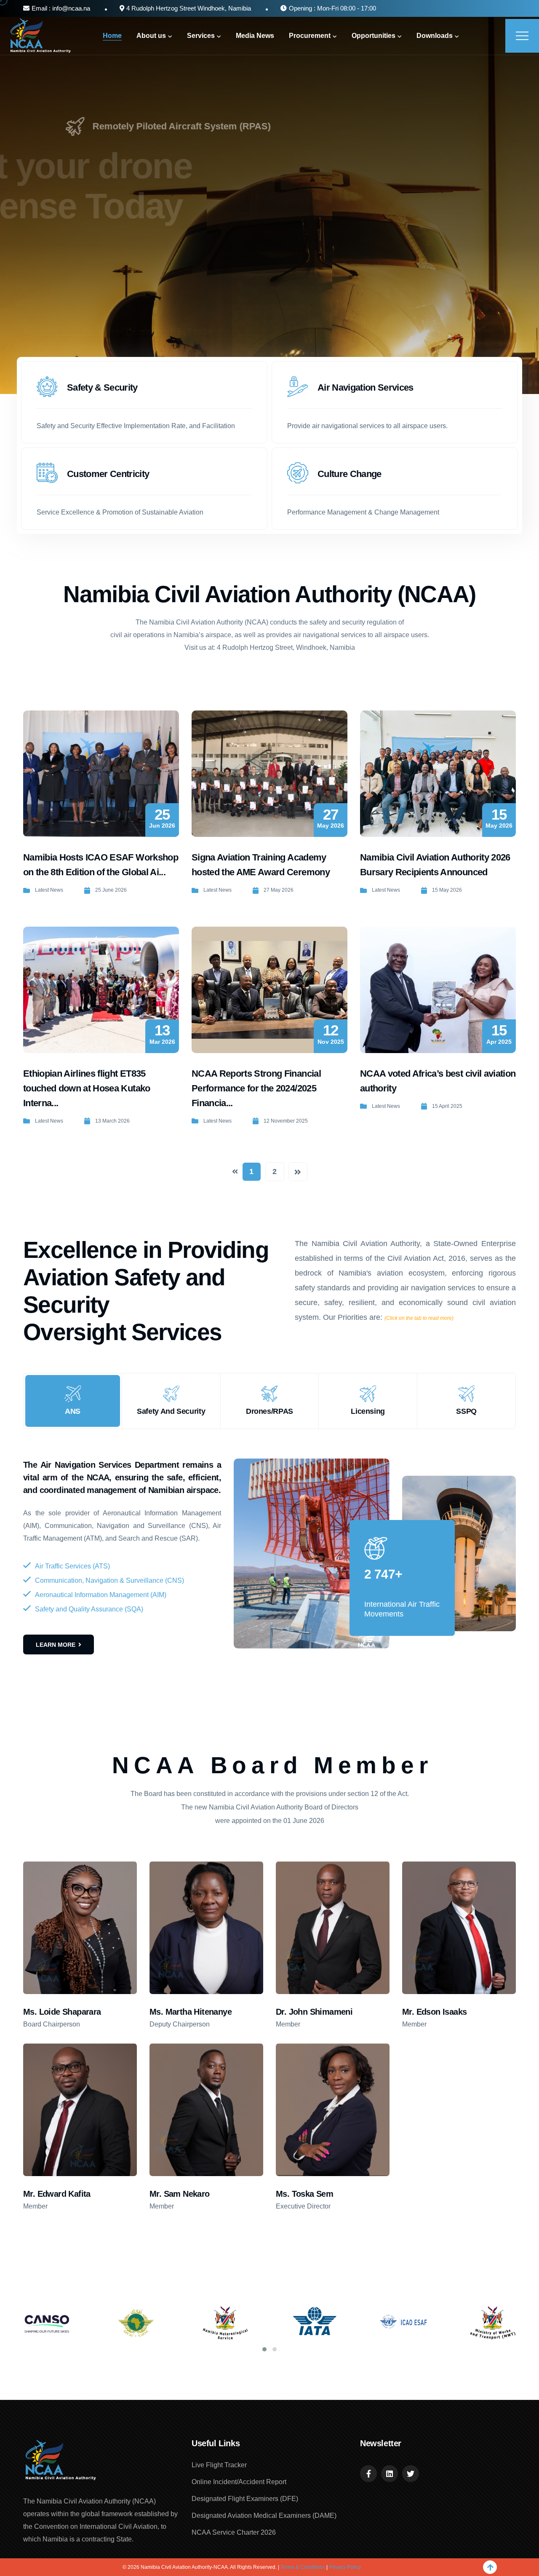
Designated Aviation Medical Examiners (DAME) (264, 2516)
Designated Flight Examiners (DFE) (245, 2499)
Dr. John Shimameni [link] (314, 2012)
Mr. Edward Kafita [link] (57, 2194)
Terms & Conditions (303, 2567)
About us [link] (151, 36)
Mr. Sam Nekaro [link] (180, 2194)
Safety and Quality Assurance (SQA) (89, 1609)
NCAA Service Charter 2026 (234, 2532)
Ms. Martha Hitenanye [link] (191, 2012)
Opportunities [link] (374, 36)
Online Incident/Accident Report (239, 2482)
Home (112, 36)
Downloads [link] (435, 36)
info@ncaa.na (70, 8)
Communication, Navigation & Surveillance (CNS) (109, 1580)
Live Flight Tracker (219, 2465)
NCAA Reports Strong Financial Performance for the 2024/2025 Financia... (256, 1088)
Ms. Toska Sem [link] (304, 2194)
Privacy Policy (345, 2567)
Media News (255, 36)
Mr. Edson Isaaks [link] (434, 2012)
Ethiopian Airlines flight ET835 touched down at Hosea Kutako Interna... (87, 1088)
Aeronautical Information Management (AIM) (101, 1595)
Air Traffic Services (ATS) (72, 1566)
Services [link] (201, 36)
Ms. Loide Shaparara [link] (62, 2012)
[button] (264, 2349)
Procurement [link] (310, 36)
